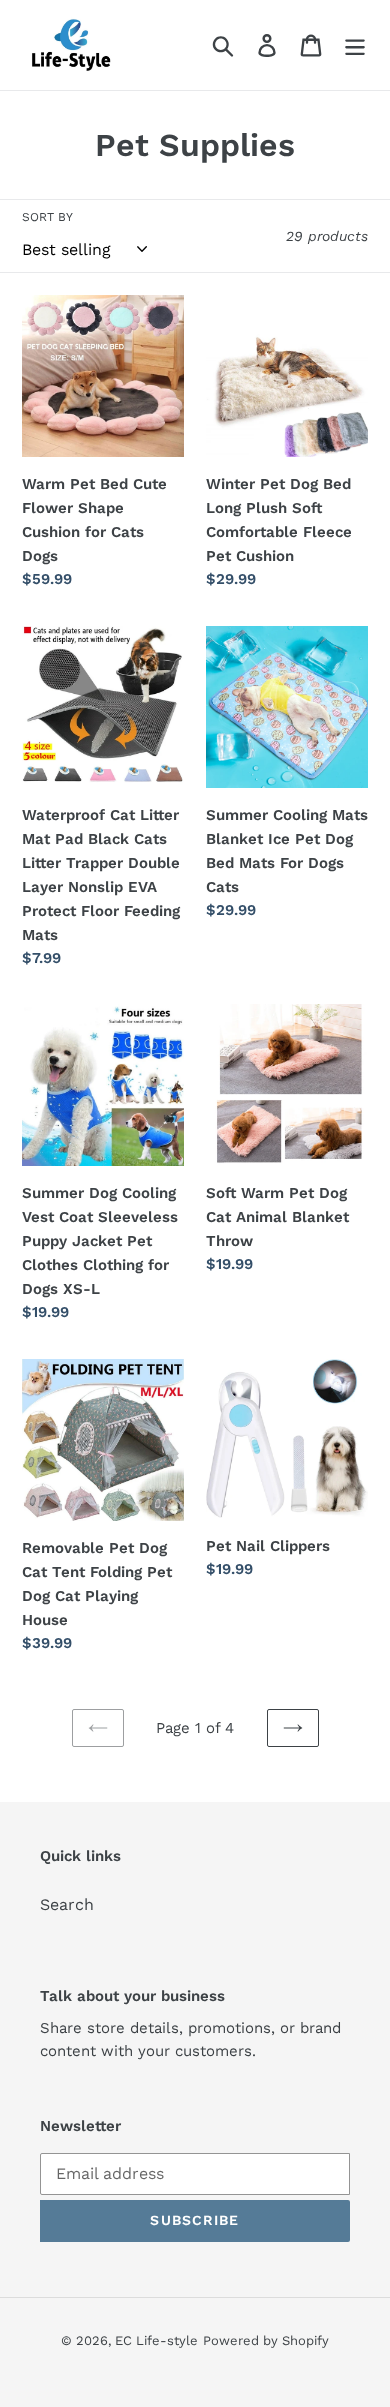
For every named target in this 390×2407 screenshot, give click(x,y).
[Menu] (355, 45)
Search (67, 1904)
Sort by (47, 217)
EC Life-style (156, 2340)
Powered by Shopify (266, 2340)
